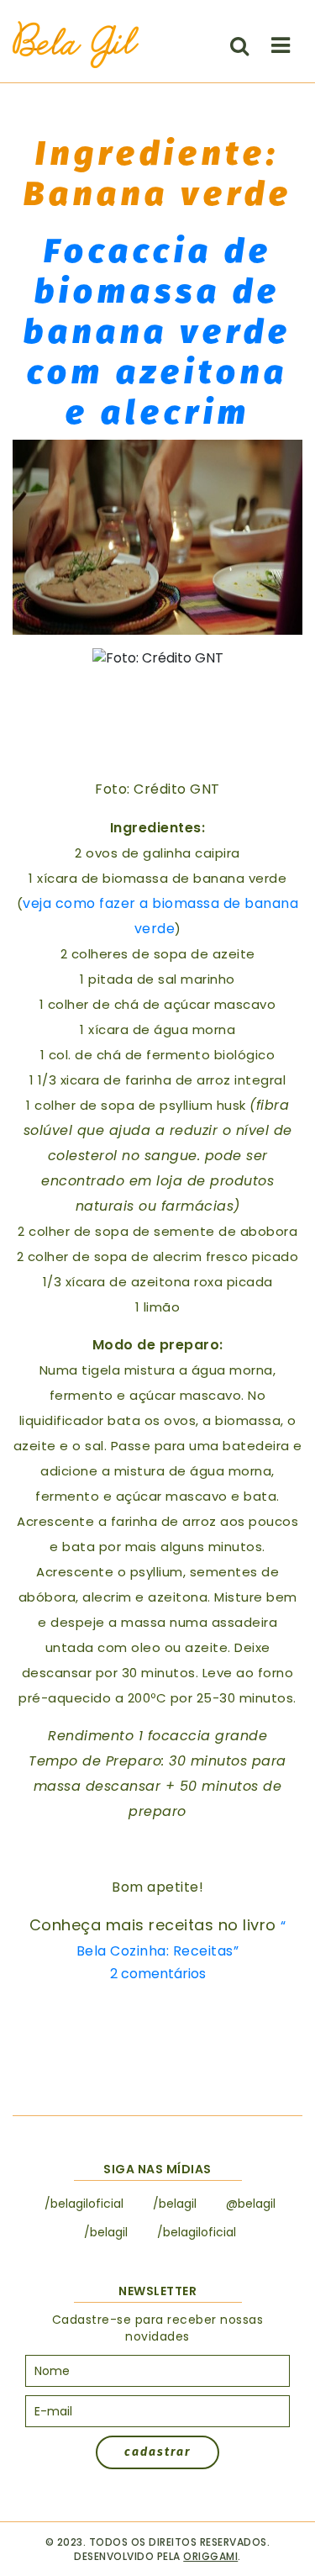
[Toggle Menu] (281, 45)
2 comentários (158, 1974)
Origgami (210, 2556)
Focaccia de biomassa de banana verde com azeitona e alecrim (157, 332)
